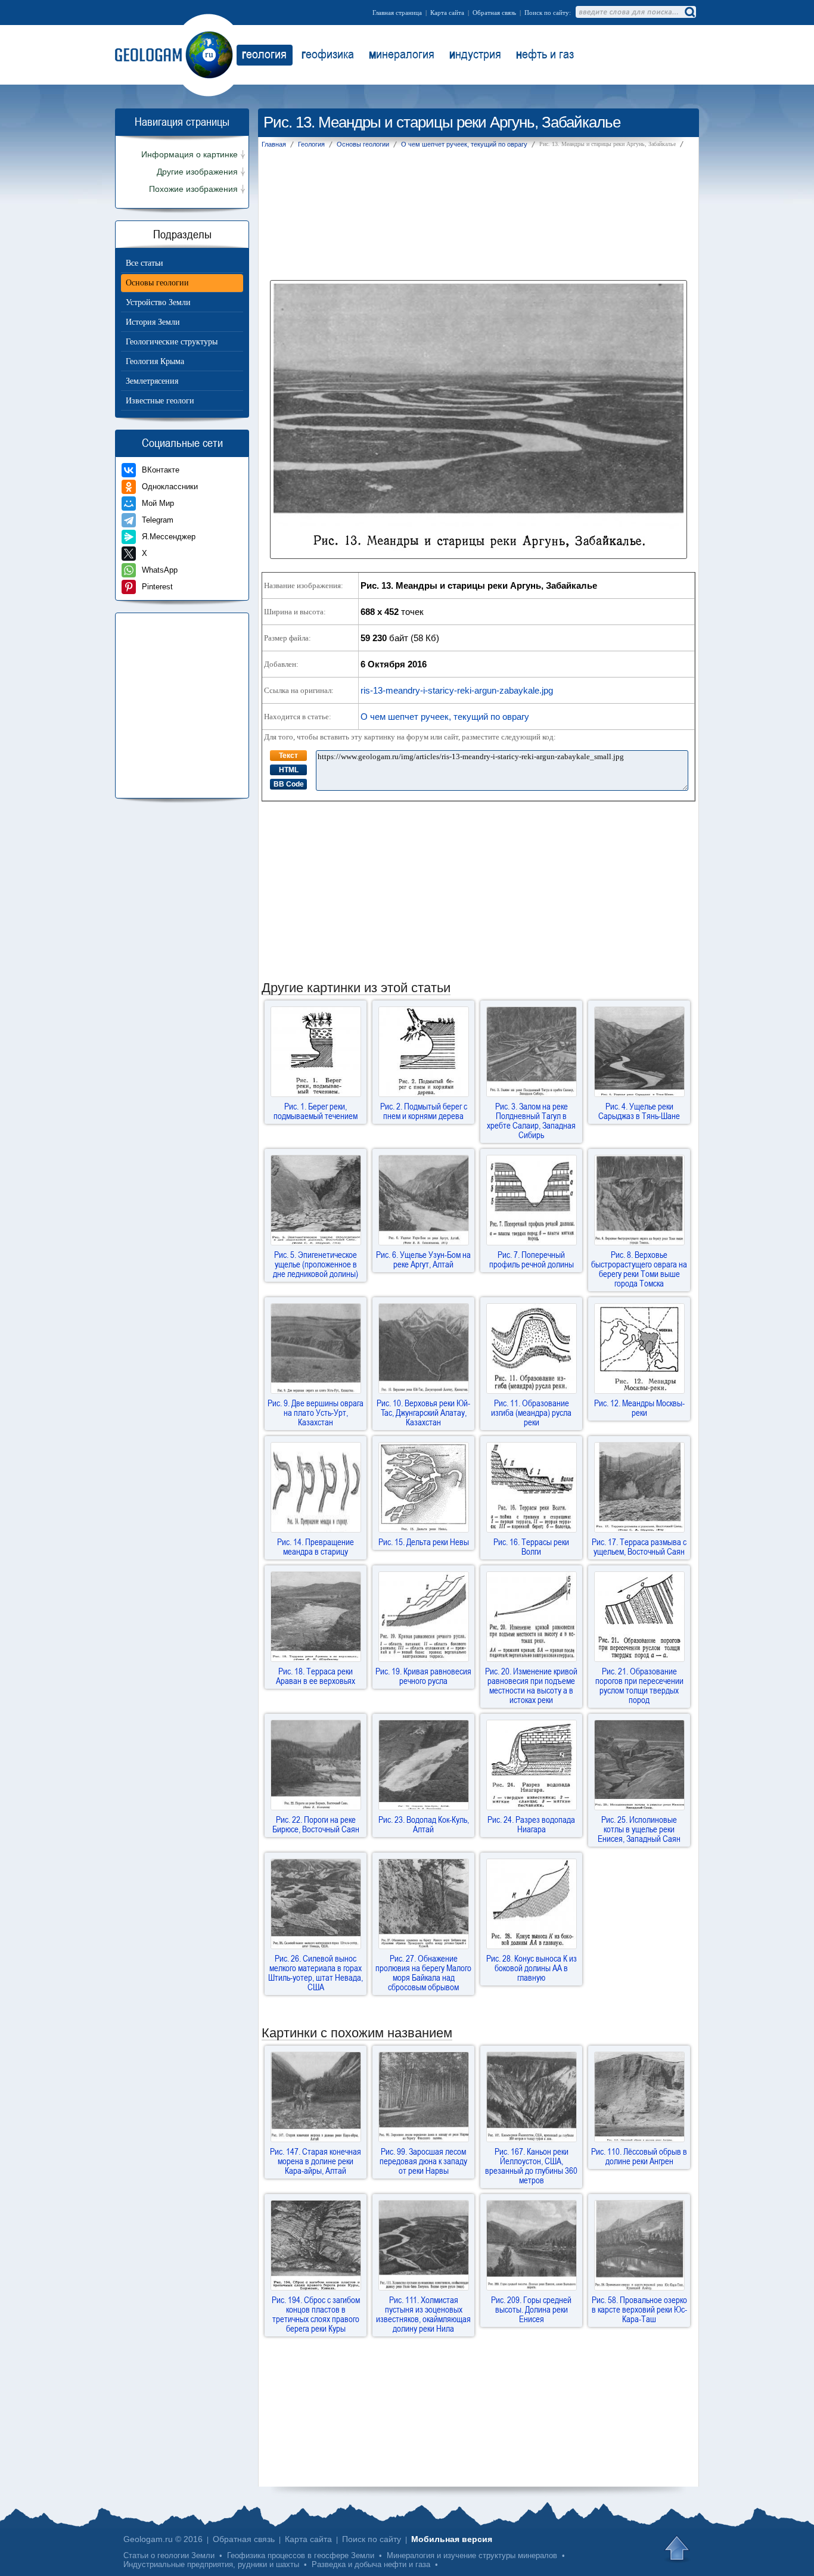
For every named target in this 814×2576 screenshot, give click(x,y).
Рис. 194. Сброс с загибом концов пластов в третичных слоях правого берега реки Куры (316, 2314)
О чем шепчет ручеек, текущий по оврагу (445, 717)
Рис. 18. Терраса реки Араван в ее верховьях (316, 1676)
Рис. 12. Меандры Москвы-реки (639, 1407)
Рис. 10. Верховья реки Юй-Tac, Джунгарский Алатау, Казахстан (423, 1412)
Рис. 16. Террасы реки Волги (531, 1546)
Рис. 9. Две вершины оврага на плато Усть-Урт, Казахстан (316, 1412)
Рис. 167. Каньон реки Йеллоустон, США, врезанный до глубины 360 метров (531, 2165)
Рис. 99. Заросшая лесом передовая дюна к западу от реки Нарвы (423, 2161)
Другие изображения (197, 172)
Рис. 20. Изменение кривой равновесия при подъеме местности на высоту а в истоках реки (531, 1685)
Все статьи (145, 263)
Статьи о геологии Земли (169, 2555)
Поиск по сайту (372, 2539)
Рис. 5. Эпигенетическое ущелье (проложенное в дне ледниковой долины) (316, 1264)
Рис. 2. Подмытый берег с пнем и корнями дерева (424, 1111)
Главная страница (397, 13)
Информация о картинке (189, 155)
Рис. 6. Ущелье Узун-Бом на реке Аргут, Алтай (423, 1259)
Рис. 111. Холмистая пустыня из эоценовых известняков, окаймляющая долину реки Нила (423, 2314)
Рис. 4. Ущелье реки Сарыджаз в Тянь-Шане (639, 1111)
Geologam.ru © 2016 (163, 2539)
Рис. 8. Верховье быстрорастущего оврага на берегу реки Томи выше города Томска (639, 1269)
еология (264, 54)
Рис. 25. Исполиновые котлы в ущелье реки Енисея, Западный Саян (639, 1829)
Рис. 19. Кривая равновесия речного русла (423, 1676)
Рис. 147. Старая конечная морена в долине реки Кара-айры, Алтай (316, 2161)
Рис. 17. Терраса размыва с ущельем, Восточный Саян (639, 1546)
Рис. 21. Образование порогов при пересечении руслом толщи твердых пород (639, 1685)
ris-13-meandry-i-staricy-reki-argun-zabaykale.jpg (457, 690)
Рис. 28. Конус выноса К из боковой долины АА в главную (532, 1968)
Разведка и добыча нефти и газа (371, 2564)
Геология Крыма (155, 361)
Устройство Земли (158, 302)
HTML (289, 770)
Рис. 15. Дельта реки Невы (424, 1542)
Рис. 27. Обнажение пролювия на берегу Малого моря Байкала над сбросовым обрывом (423, 1972)
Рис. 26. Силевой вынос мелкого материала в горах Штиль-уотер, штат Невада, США (316, 1972)
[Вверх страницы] (678, 2549)
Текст (288, 756)
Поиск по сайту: (548, 13)
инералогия (402, 54)
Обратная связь (494, 13)
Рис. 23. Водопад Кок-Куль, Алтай (424, 1824)
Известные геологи (160, 401)
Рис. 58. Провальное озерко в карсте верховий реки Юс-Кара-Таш (639, 2309)
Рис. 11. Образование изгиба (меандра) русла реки (531, 1412)
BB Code (289, 784)
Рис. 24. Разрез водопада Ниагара (531, 1824)
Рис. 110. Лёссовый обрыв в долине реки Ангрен (639, 2156)
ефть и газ (545, 54)
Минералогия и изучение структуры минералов (472, 2555)
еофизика (328, 54)
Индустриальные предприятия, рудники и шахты (211, 2564)
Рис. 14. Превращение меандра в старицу (316, 1546)
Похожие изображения (193, 189)
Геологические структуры (172, 342)
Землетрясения (152, 381)
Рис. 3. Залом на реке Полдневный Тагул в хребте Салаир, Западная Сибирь (531, 1120)
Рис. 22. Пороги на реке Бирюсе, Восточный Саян (316, 1824)
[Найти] (689, 12)
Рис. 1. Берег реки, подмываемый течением (316, 1111)
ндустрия (475, 54)
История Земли (153, 322)
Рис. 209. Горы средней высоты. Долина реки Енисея (531, 2309)
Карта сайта (447, 13)
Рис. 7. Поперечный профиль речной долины (532, 1259)
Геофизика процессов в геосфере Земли (301, 2555)
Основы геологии (157, 283)
